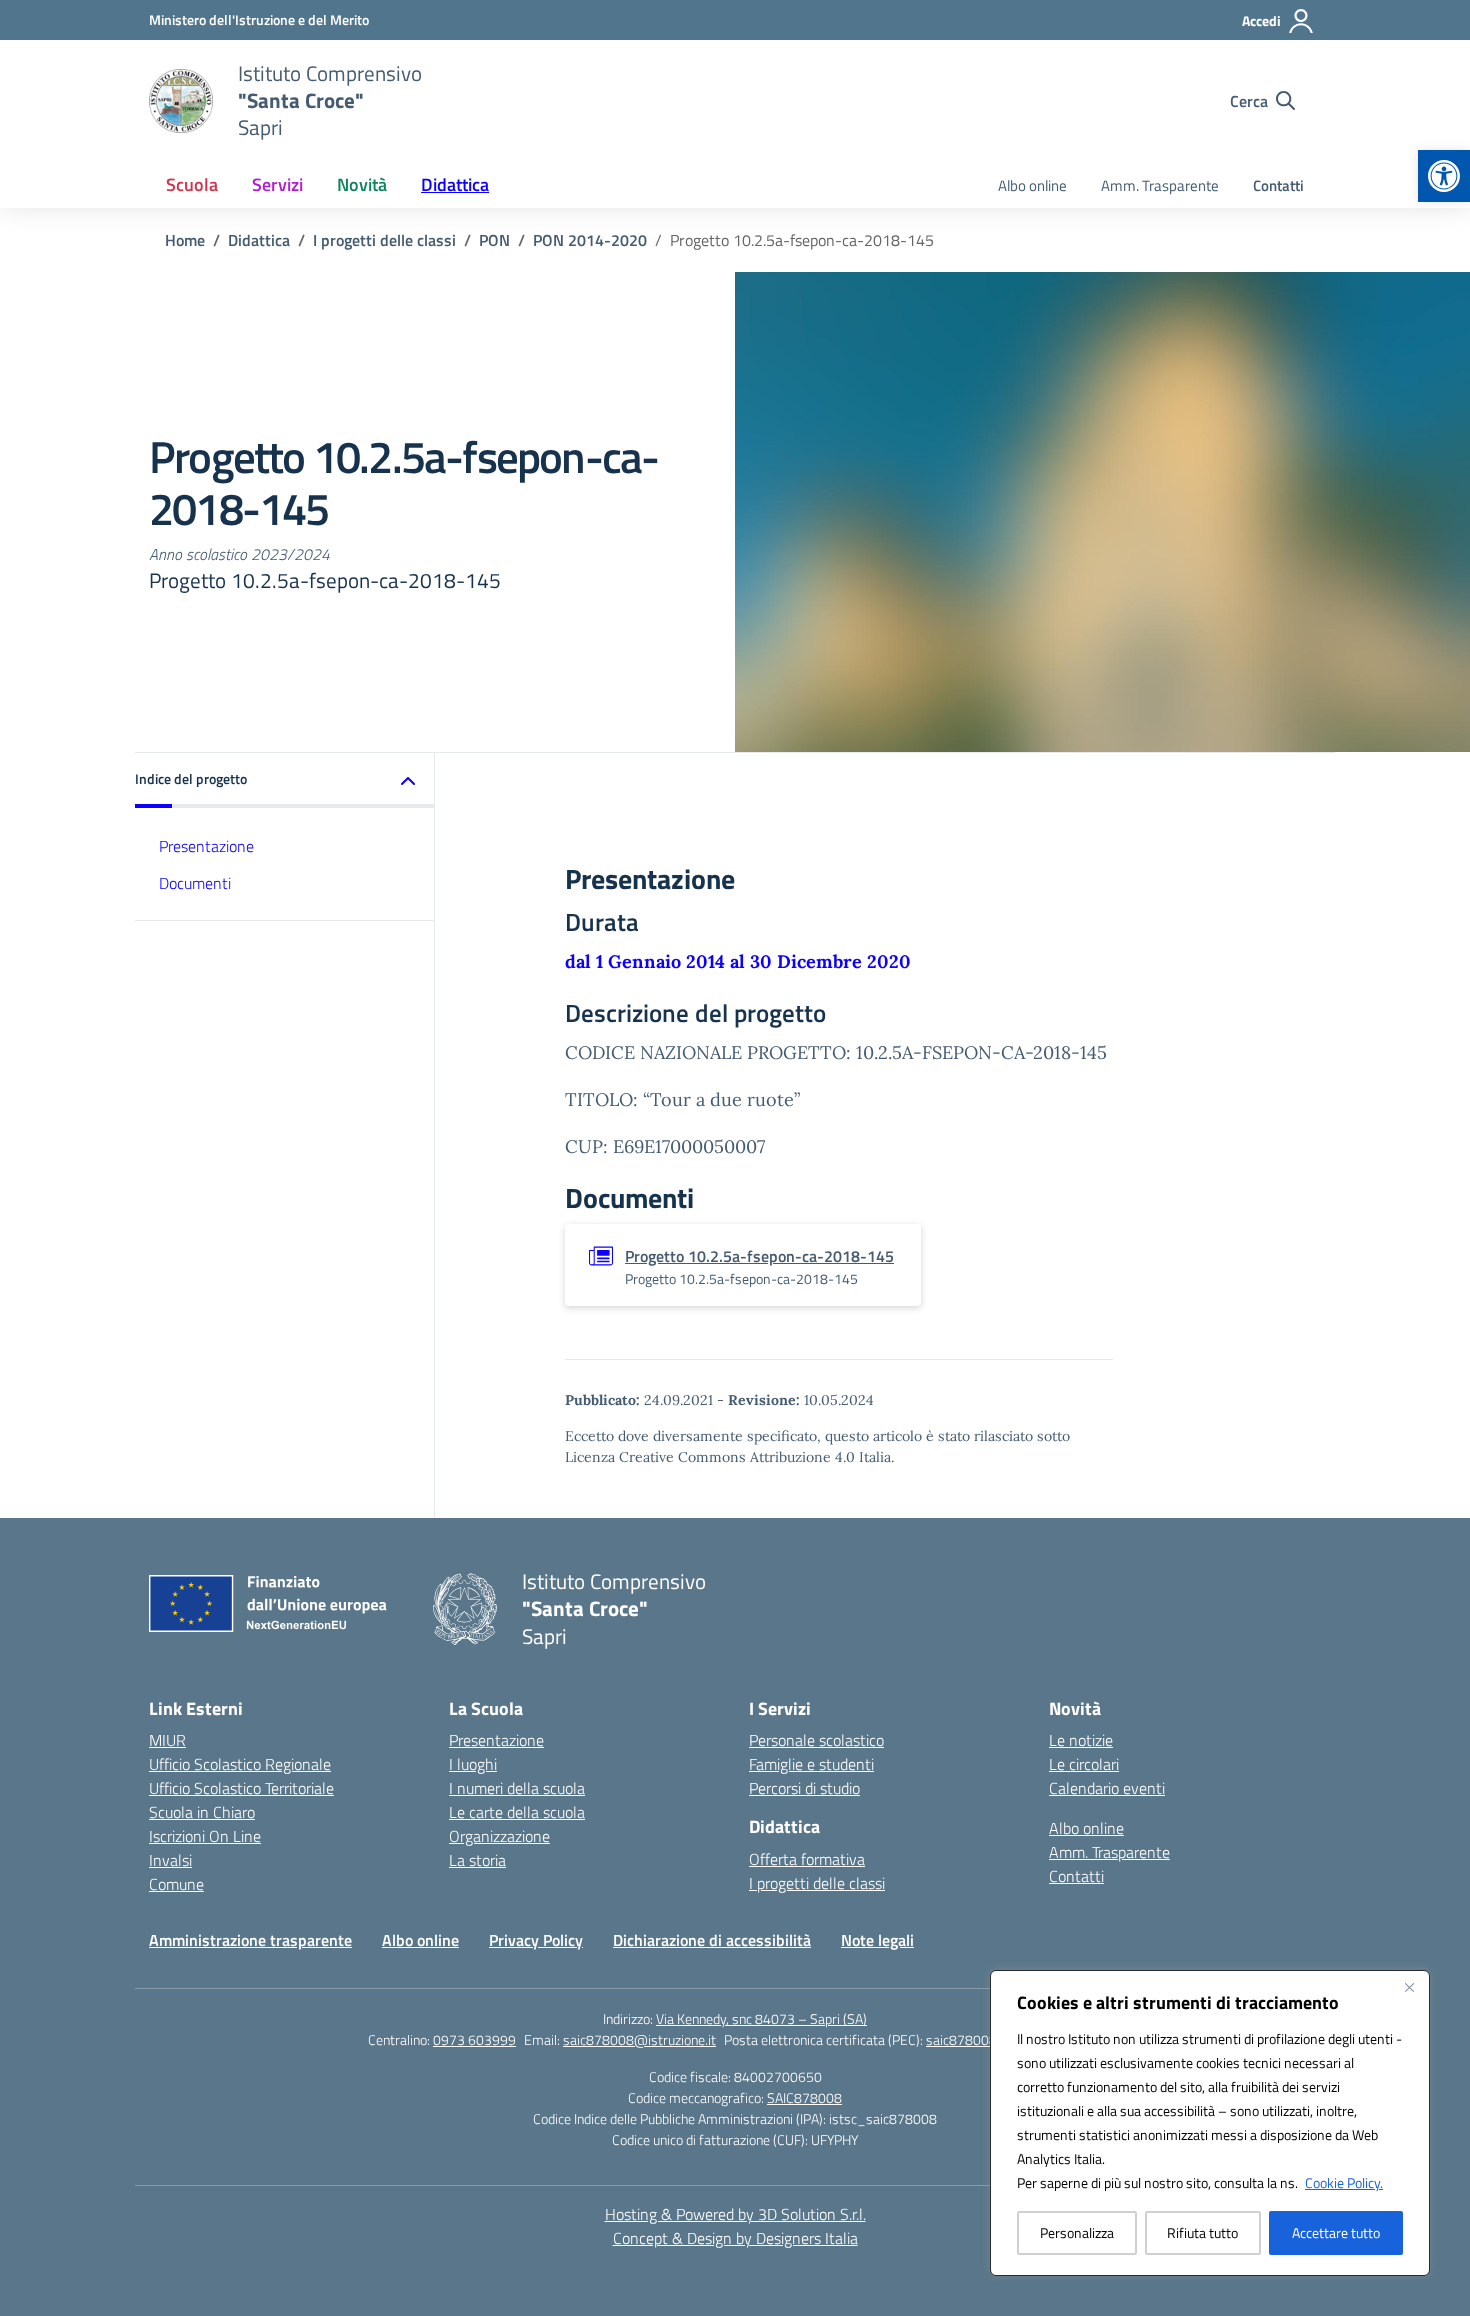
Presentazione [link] (206, 846)
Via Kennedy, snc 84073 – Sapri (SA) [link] (761, 2018)
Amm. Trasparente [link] (1160, 185)
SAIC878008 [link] (804, 2097)
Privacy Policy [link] (536, 1940)
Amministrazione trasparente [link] (250, 1940)
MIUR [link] (167, 1740)
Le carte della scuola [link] (517, 1812)
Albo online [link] (1032, 185)
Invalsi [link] (170, 1860)
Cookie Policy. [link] (1344, 2182)
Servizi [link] (277, 184)
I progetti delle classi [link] (817, 1883)
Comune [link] (176, 1884)
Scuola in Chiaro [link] (202, 1812)
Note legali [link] (877, 1940)
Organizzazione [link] (499, 1836)
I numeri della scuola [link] (517, 1788)
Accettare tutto (1336, 2232)
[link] (1444, 176)
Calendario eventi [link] (1107, 1788)
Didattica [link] (455, 184)
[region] (1210, 2123)
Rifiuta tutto (1202, 2232)
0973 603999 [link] (474, 2039)
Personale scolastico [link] (816, 1740)
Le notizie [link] (1081, 1740)
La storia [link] (477, 1860)
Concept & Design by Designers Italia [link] (735, 2238)
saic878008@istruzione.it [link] (639, 2039)
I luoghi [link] (473, 1764)
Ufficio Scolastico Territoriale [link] (241, 1788)
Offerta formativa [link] (807, 1859)
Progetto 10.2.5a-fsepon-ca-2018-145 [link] (759, 1256)
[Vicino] (1409, 1987)
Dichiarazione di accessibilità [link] (712, 1940)
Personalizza (1077, 2232)
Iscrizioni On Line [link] (205, 1836)
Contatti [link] (1278, 185)
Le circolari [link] (1084, 1764)
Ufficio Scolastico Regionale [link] (240, 1764)
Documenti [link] (195, 883)
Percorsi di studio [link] (804, 1788)
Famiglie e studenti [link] (811, 1764)
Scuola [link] (192, 184)
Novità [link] (362, 184)
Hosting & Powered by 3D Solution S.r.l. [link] (735, 2214)
